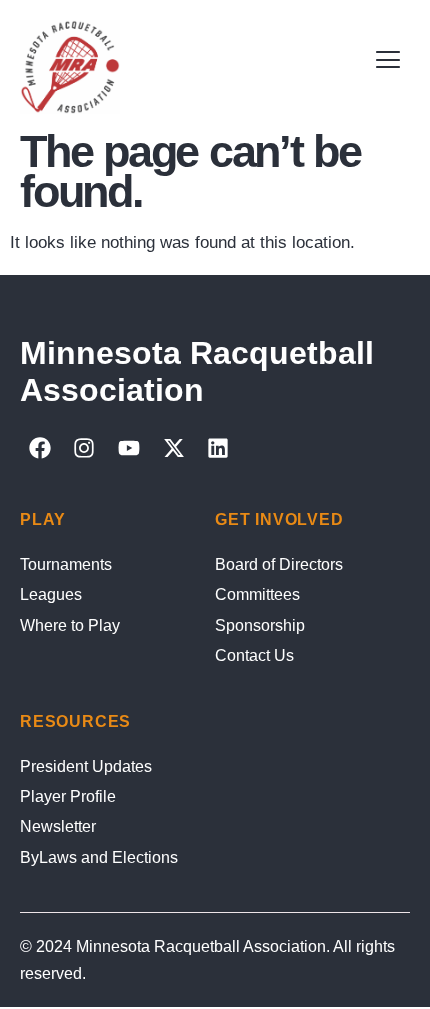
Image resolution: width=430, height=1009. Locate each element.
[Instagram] (85, 448)
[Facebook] (40, 448)
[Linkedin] (218, 448)
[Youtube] (129, 448)
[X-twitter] (174, 448)
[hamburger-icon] (387, 60)
